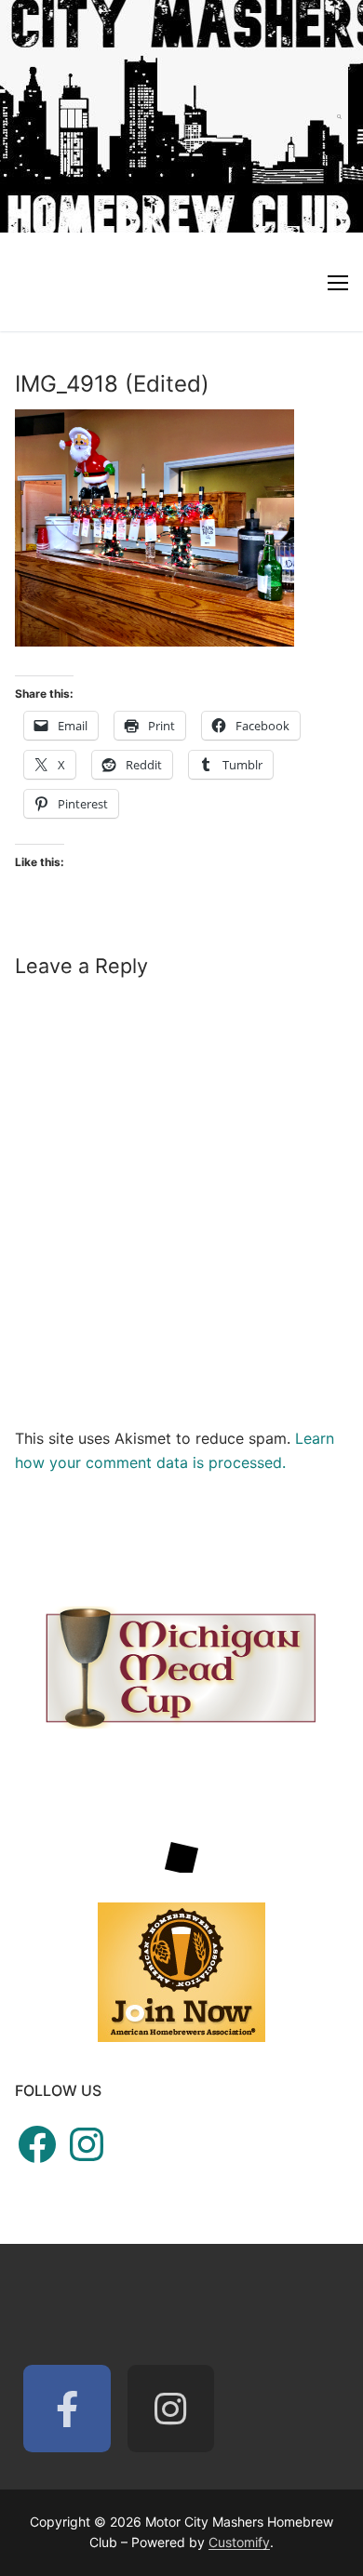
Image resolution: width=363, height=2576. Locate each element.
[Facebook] (67, 2409)
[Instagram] (171, 2409)
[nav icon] (338, 282)
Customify (239, 2542)
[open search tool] (339, 116)
